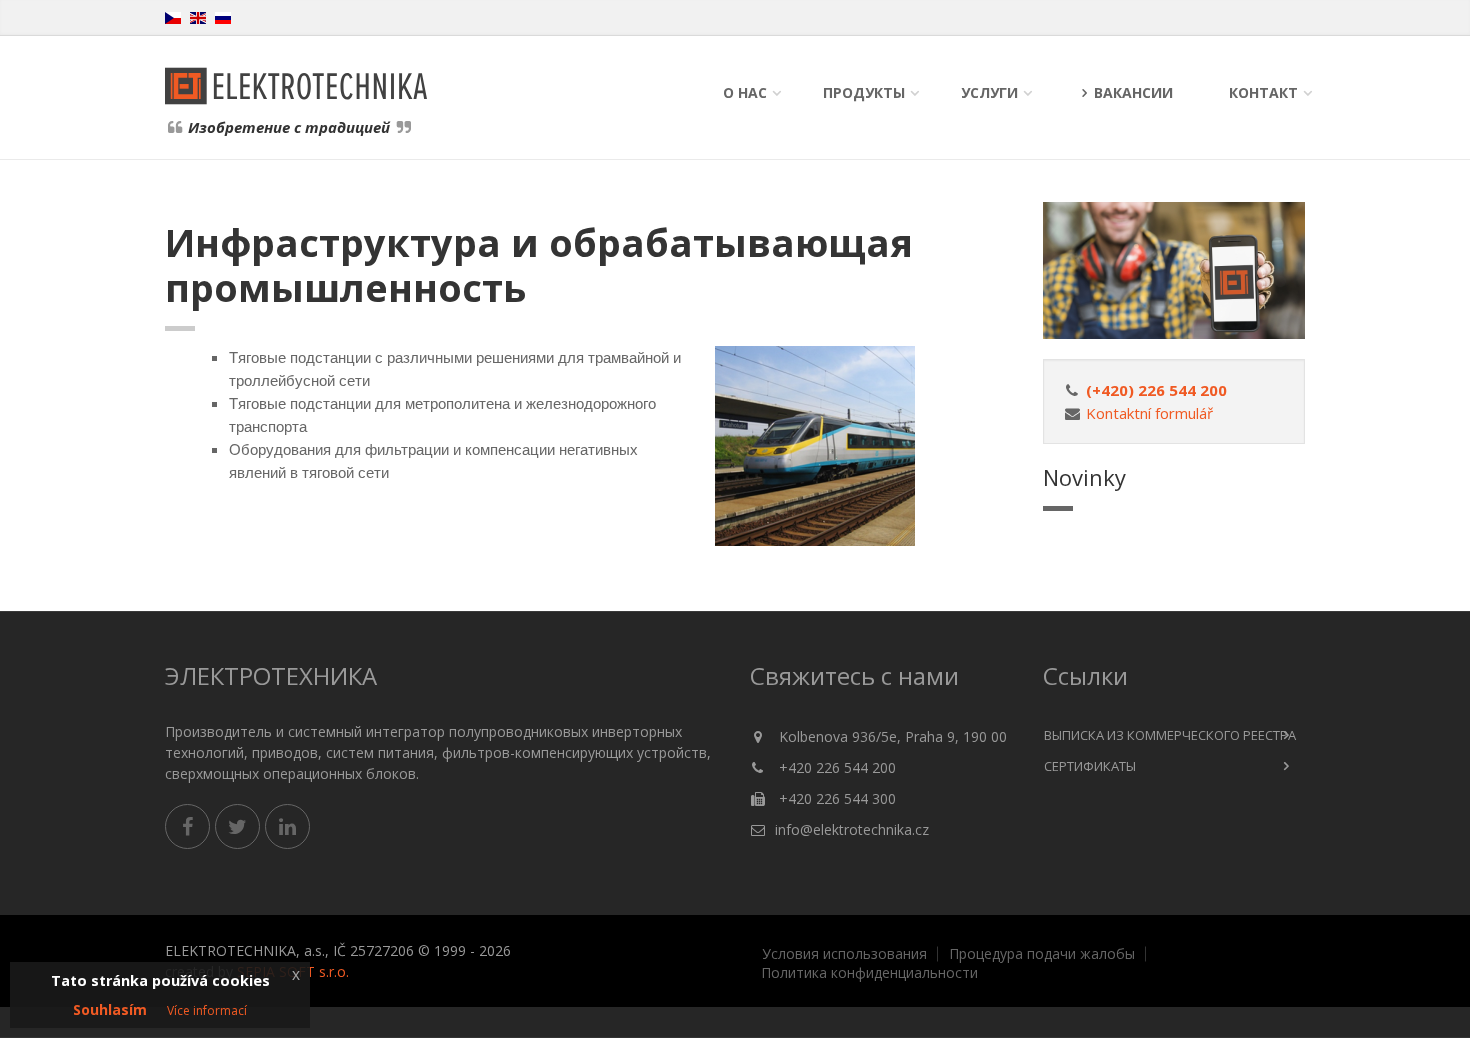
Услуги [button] (989, 92)
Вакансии (1133, 92)
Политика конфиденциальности (869, 973)
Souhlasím (110, 1009)
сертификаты (1090, 766)
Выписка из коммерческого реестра (1170, 735)
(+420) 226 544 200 (1156, 390)
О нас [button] (745, 92)
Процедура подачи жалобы (1042, 954)
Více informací (207, 1010)
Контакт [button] (1263, 92)
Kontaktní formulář (1149, 413)
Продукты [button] (864, 92)
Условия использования (844, 954)
